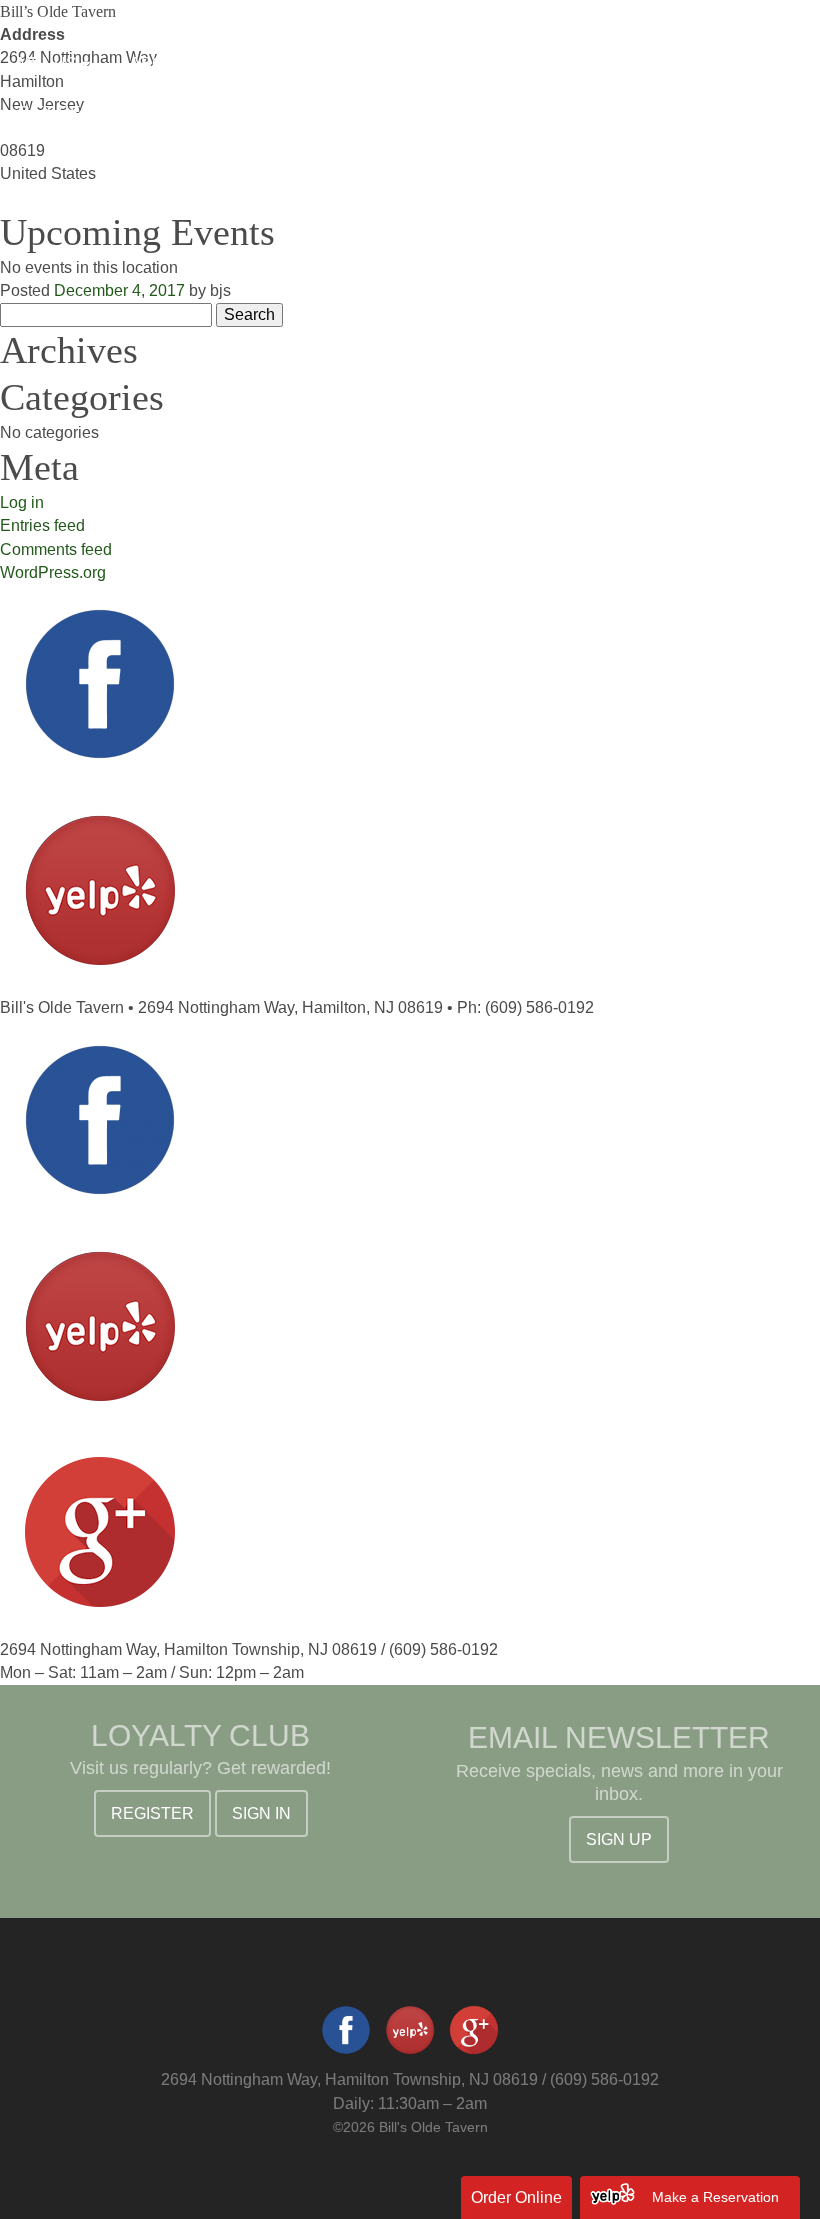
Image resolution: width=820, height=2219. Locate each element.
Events (272, 63)
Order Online (516, 2197)
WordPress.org (53, 572)
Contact (193, 112)
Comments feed (56, 549)
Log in (22, 502)
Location (641, 63)
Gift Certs (66, 112)
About (160, 63)
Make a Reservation (715, 2197)
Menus (49, 63)
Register (152, 1813)
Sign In (261, 1813)
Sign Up (619, 1839)
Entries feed (42, 525)
